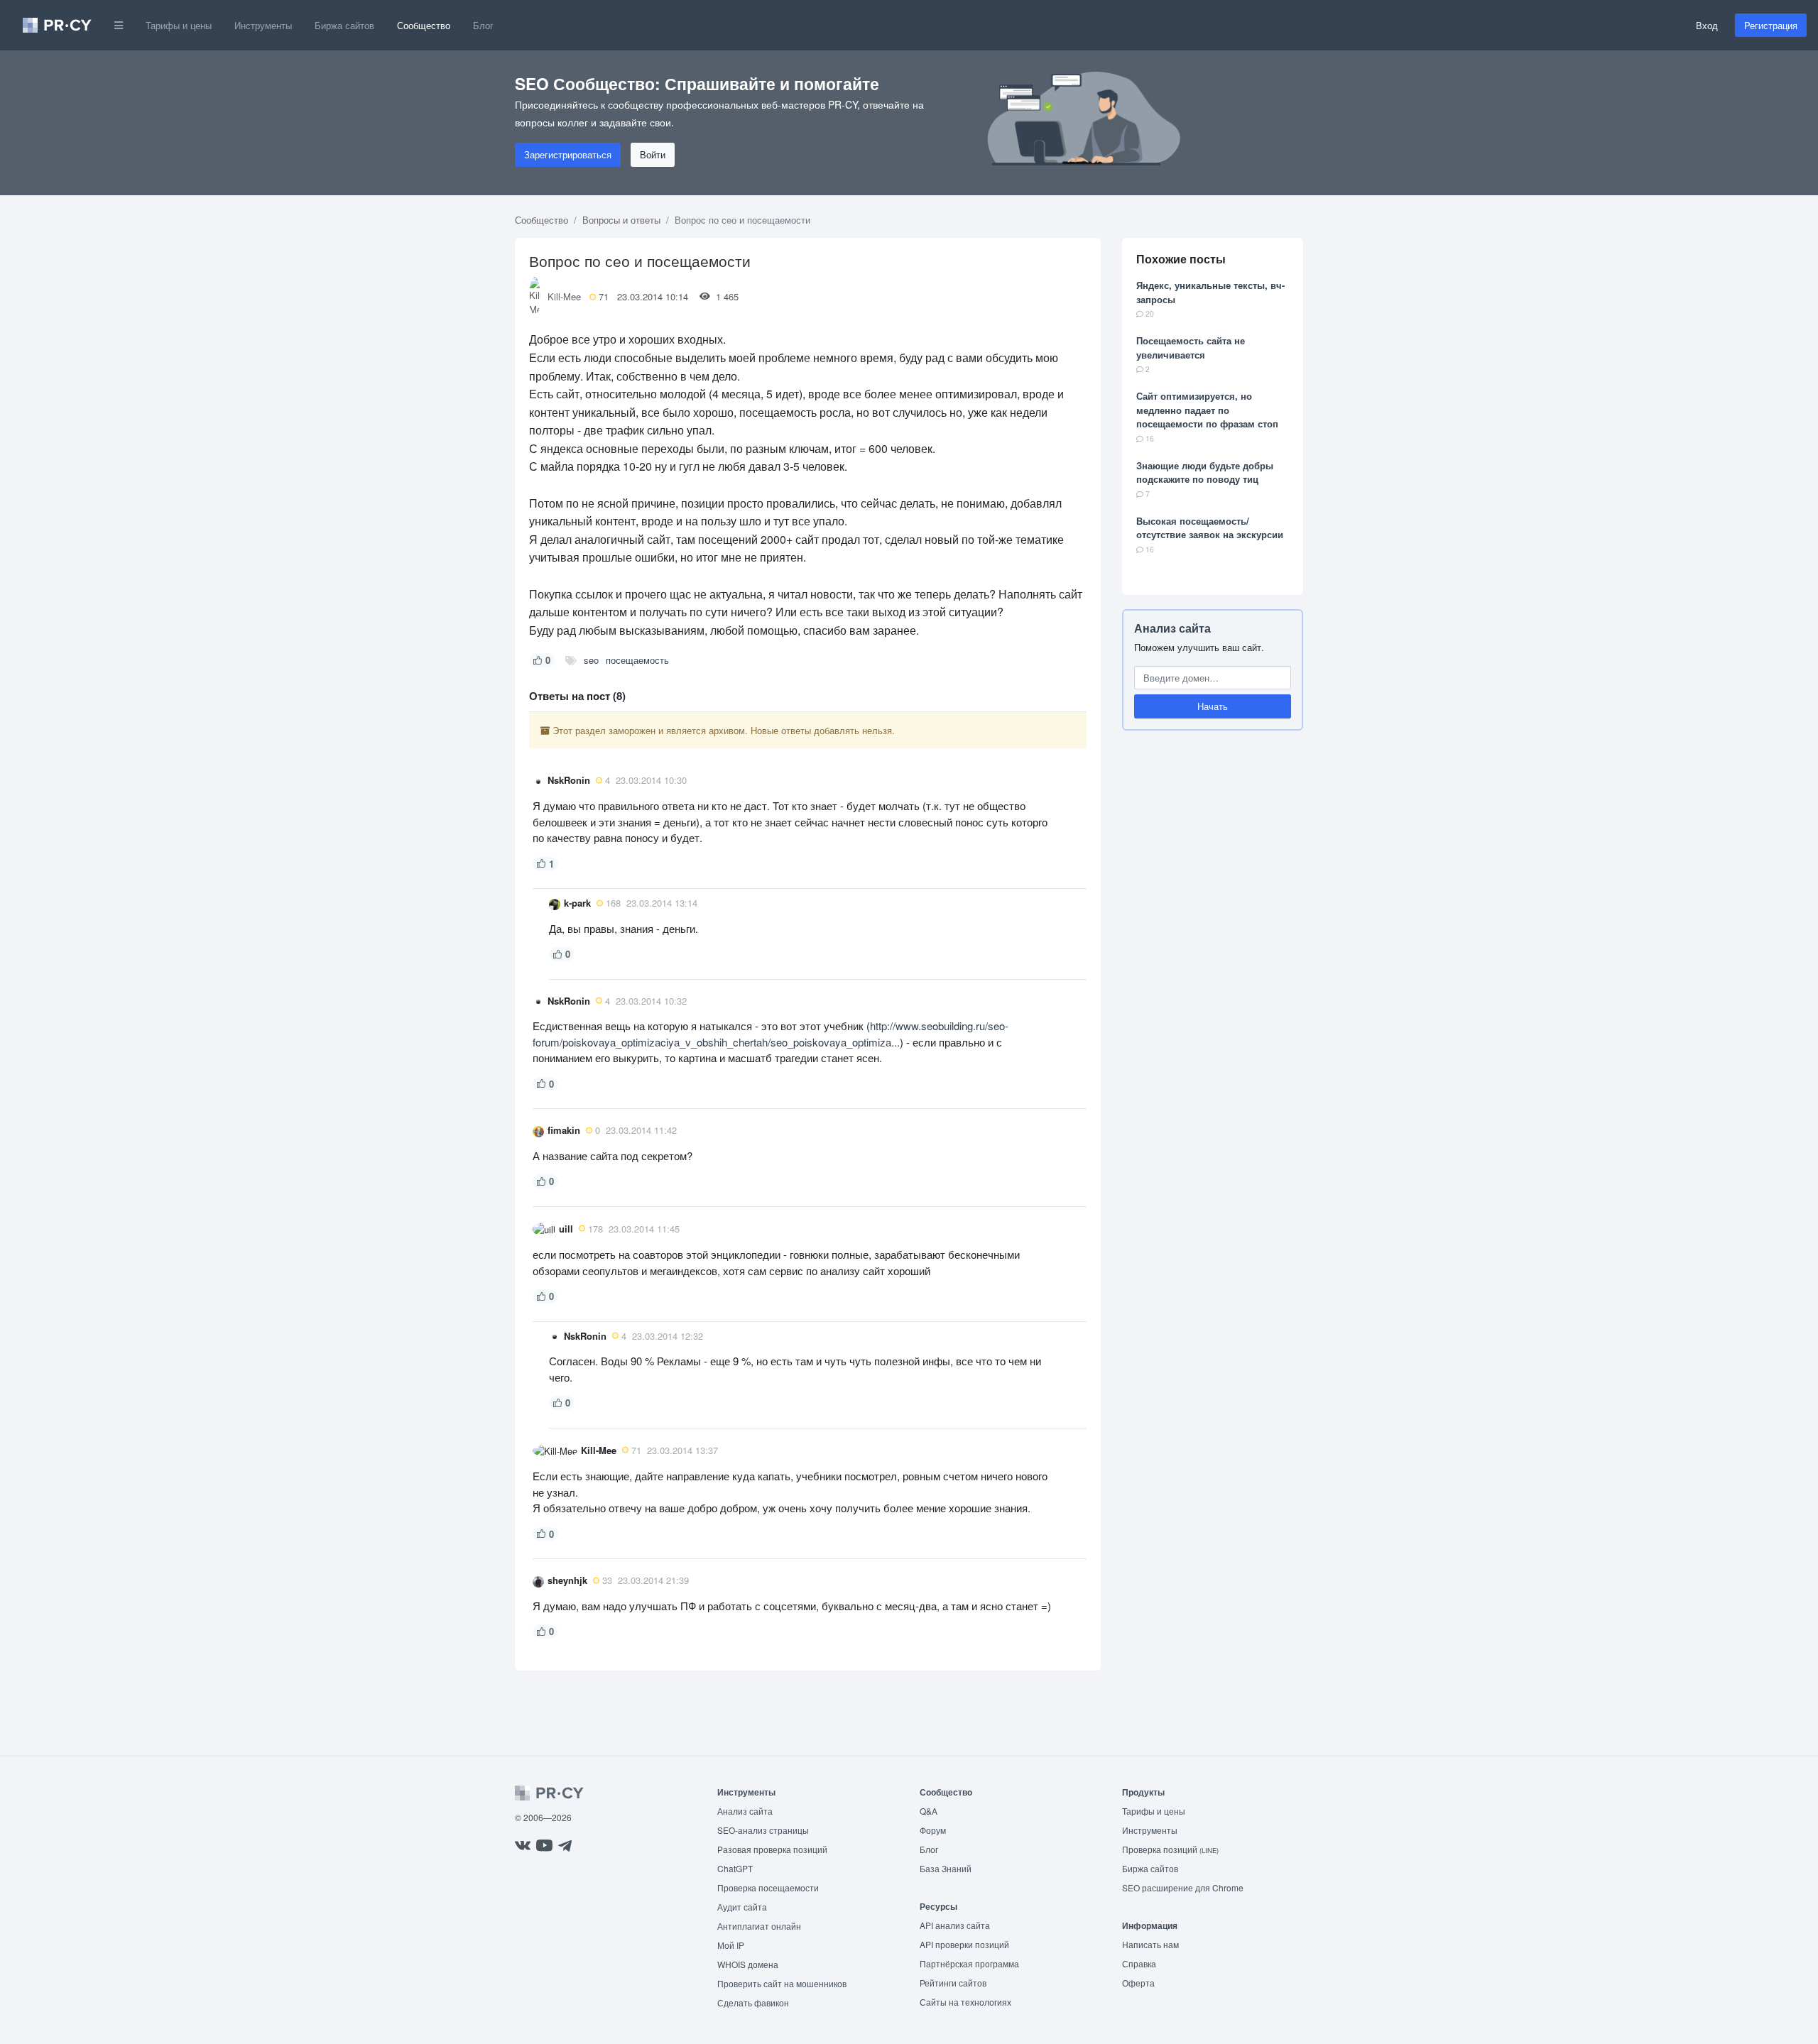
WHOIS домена (748, 1964)
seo (591, 660)
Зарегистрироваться (568, 154)
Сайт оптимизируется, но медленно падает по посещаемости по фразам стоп (1207, 410)
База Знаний (946, 1868)
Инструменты (263, 25)
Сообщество (424, 25)
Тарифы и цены (179, 25)
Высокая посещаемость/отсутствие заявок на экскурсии (1210, 528)
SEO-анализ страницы (763, 1830)
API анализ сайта (955, 1925)
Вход (1707, 25)
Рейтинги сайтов (953, 1983)
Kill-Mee (564, 296)
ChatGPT (735, 1868)
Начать (1213, 706)
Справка (1139, 1963)
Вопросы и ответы (621, 220)
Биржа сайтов (344, 25)
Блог (483, 25)
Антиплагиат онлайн (759, 1926)
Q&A (929, 1811)
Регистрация (1771, 25)
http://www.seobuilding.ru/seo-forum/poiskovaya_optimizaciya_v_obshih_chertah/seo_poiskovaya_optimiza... (771, 1034)
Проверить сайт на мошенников (782, 1983)
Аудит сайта (742, 1907)
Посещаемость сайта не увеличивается (1191, 348)
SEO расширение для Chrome (1183, 1887)
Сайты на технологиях (965, 2002)
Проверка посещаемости (768, 1887)
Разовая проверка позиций (772, 1849)
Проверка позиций (1170, 1849)
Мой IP (731, 1945)
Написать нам (1150, 1944)
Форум (933, 1830)
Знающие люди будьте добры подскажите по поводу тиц (1205, 472)
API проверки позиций (964, 1944)
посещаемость (637, 660)
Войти (653, 154)
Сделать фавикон (753, 2002)
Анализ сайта (1172, 628)
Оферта (1138, 1983)
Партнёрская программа (969, 1963)
